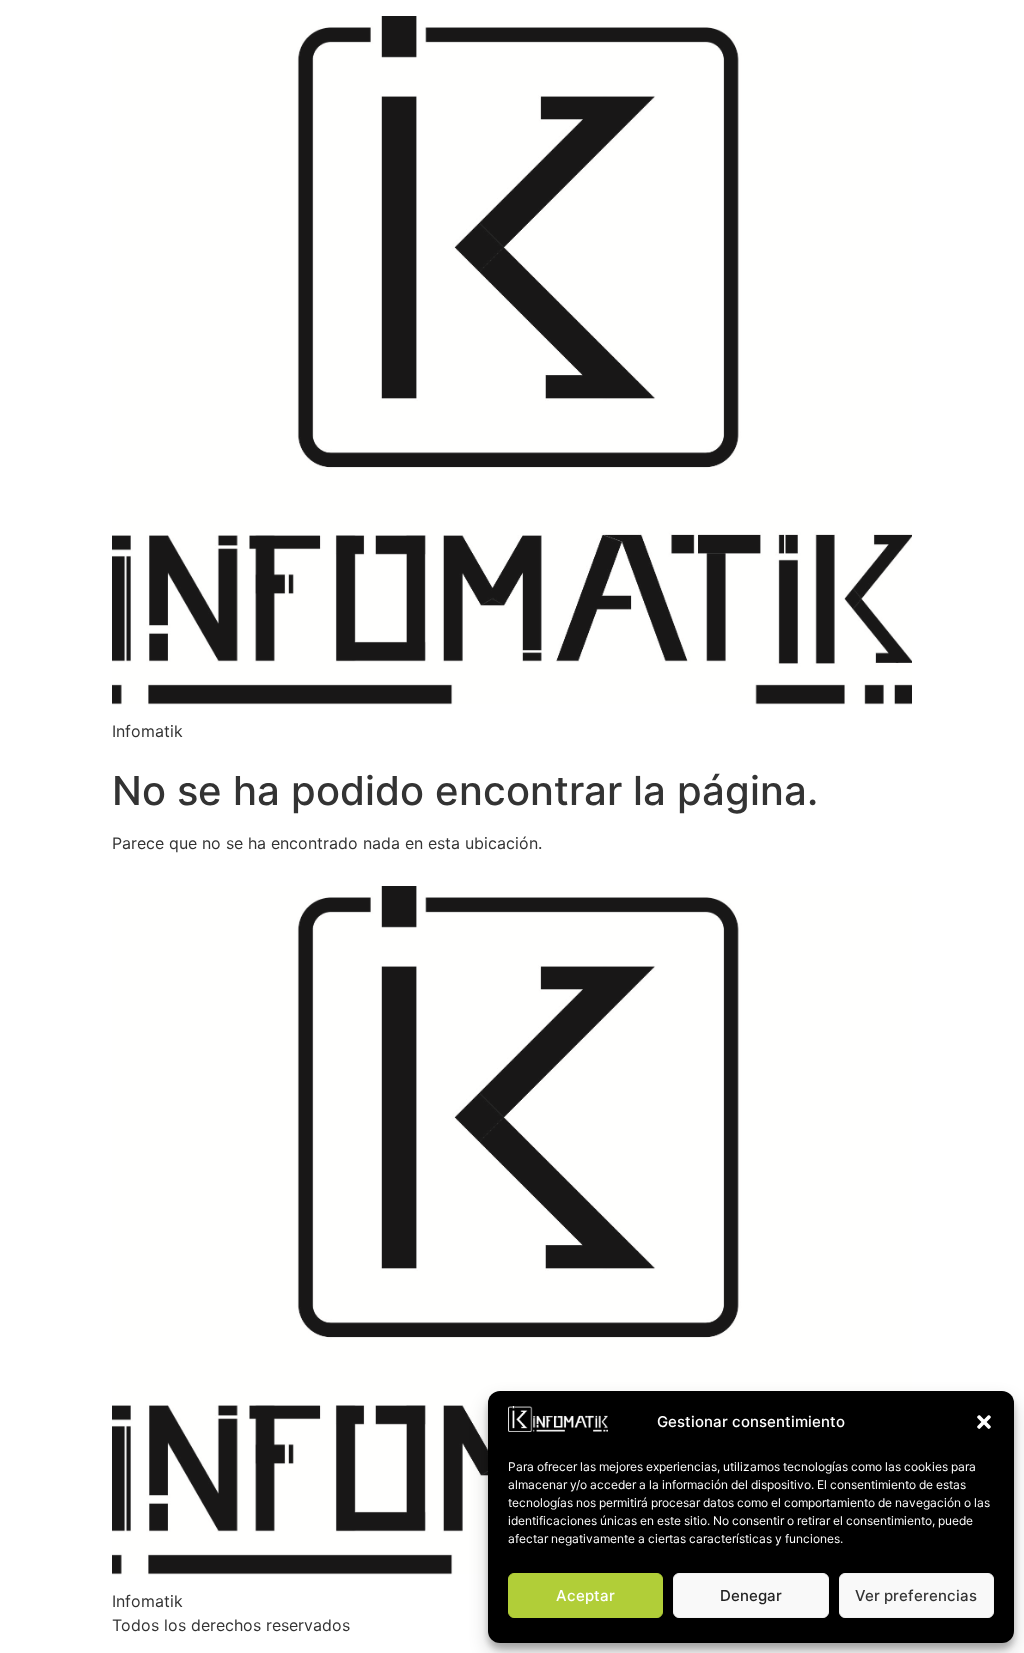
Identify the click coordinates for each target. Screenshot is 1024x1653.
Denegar (751, 1595)
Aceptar (585, 1595)
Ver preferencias (916, 1595)
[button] (984, 1422)
